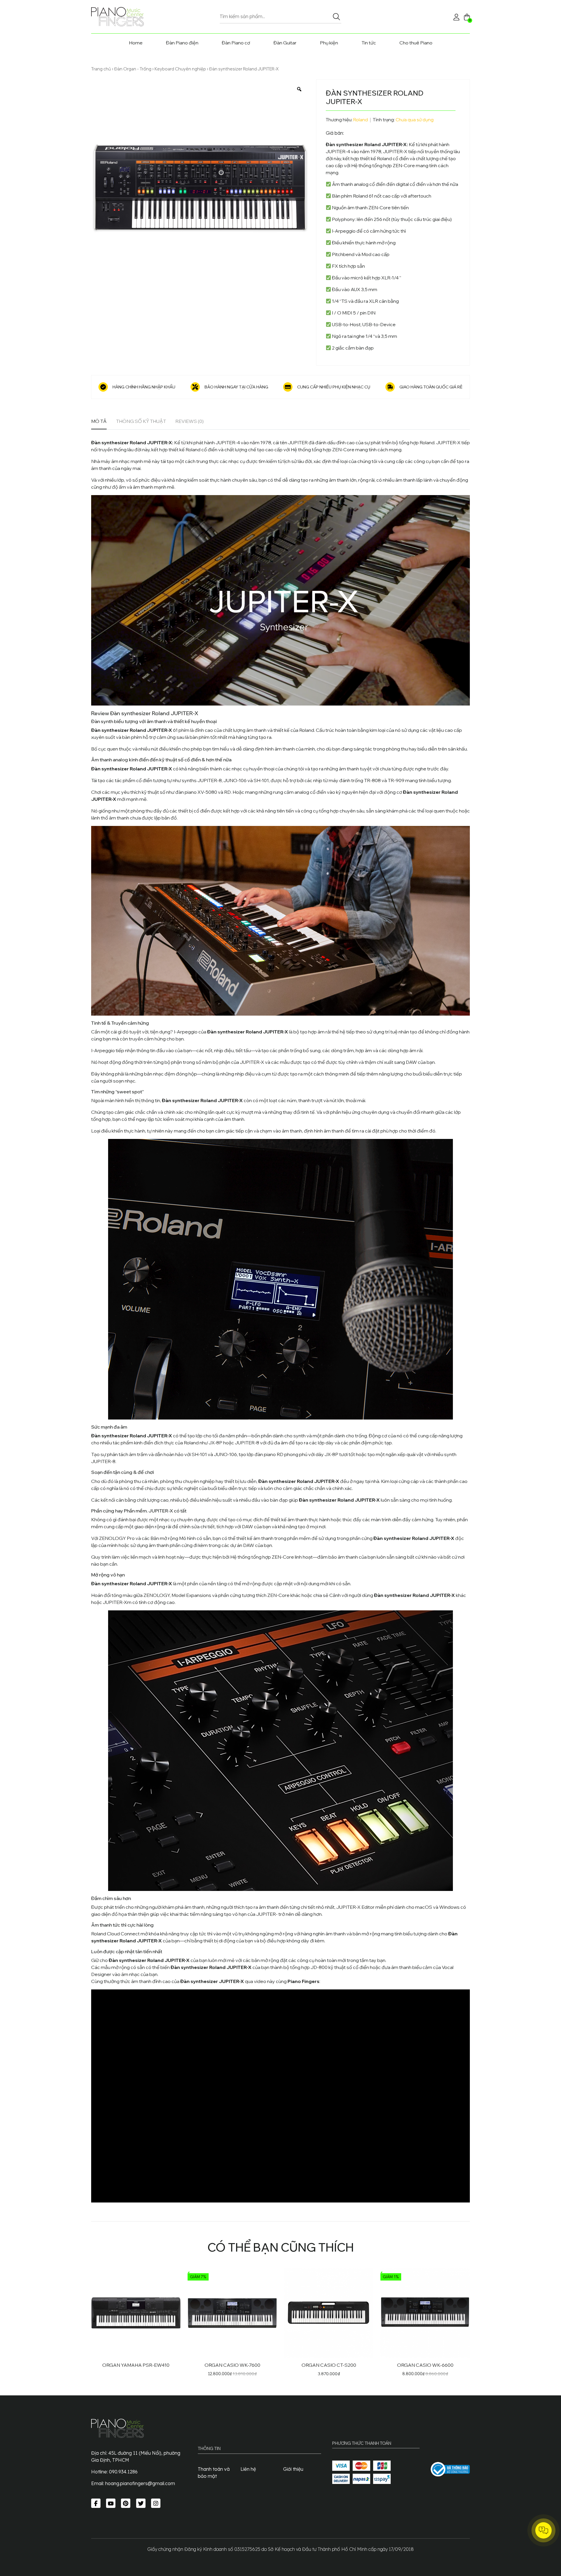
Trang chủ (101, 69)
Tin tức (369, 43)
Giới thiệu (293, 2469)
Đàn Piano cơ (236, 43)
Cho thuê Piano (416, 43)
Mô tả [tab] (99, 421)
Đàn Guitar (285, 43)
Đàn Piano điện (182, 43)
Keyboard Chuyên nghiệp (180, 69)
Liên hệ (248, 2469)
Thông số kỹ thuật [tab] (141, 421)
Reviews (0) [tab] (189, 421)
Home (136, 43)
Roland (361, 120)
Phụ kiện (329, 43)
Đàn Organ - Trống (133, 69)
